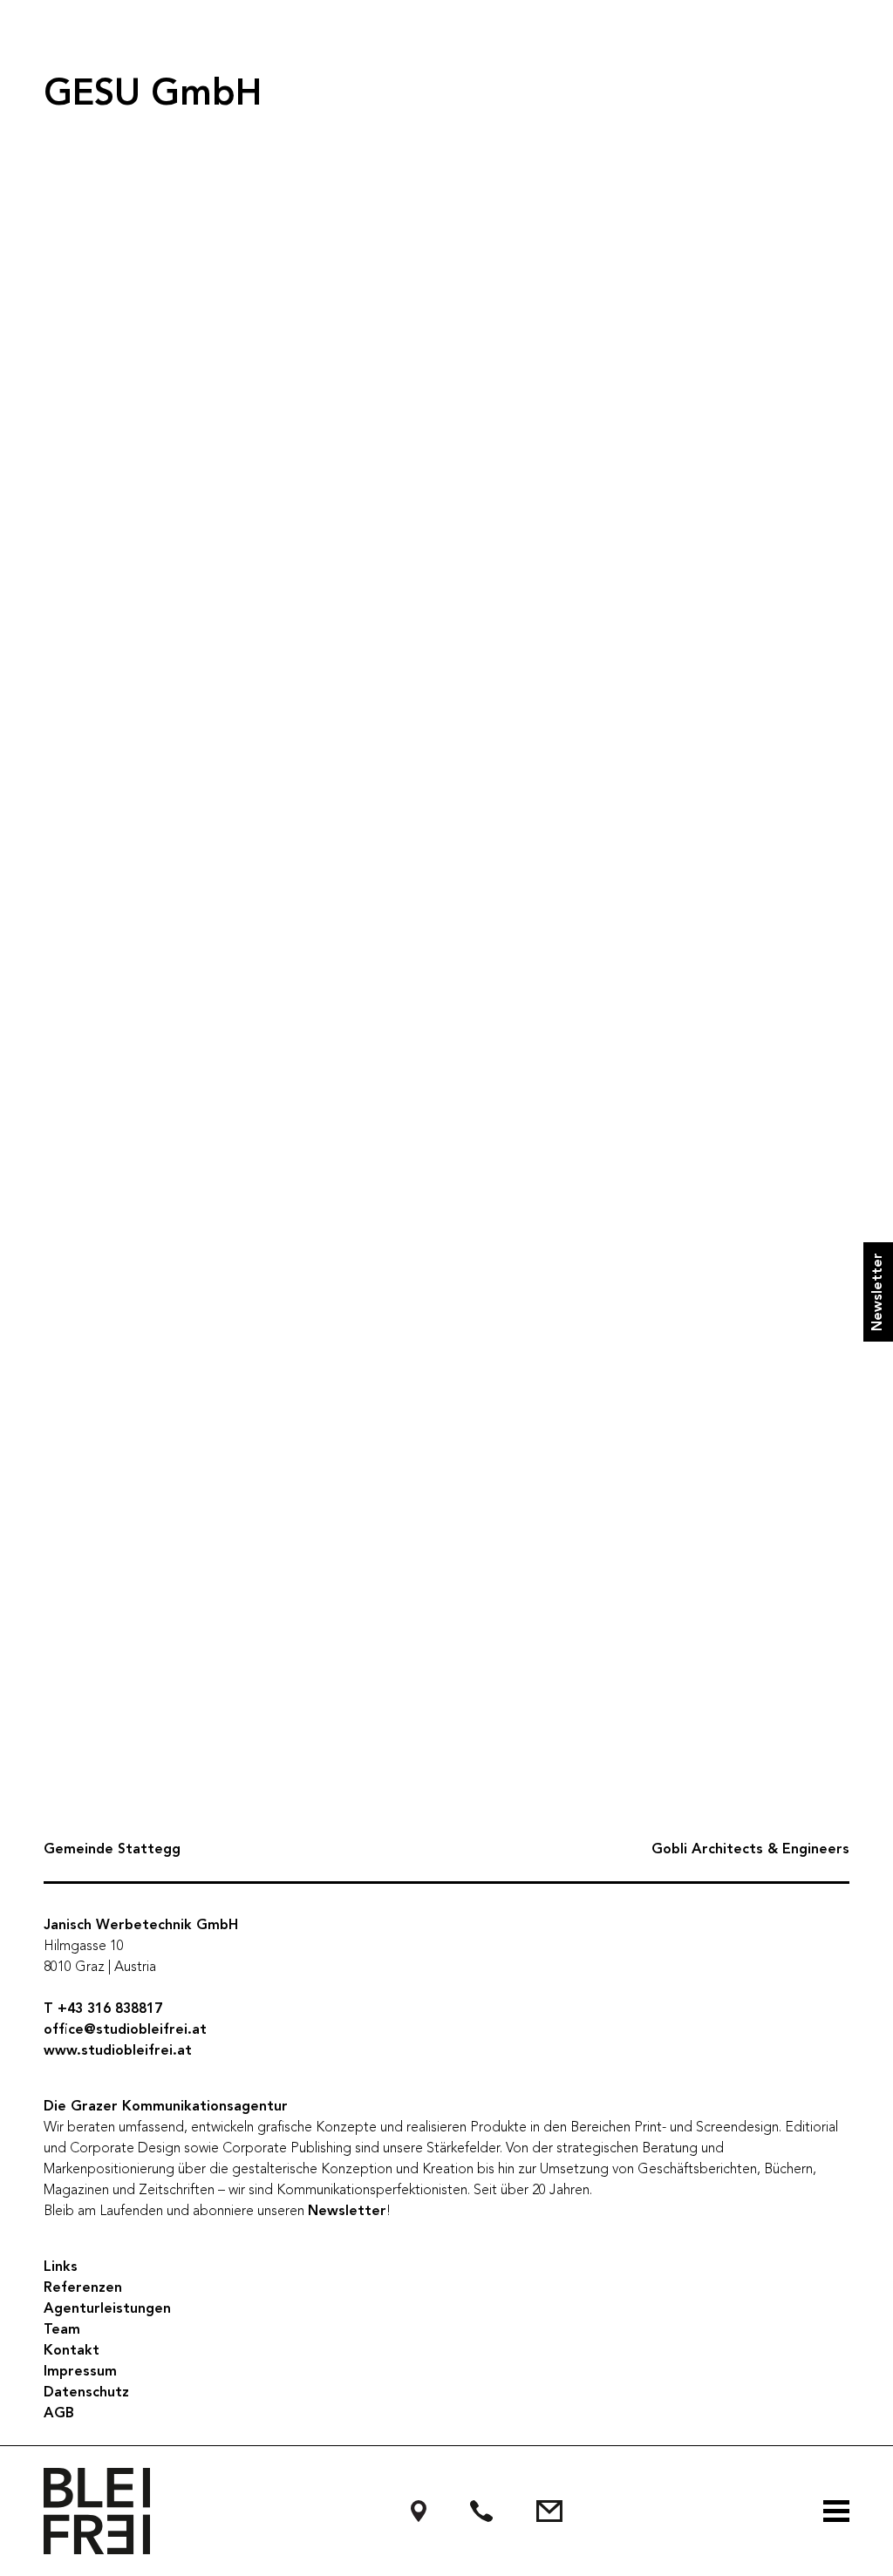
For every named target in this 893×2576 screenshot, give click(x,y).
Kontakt (72, 2351)
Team (62, 2330)
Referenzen (83, 2288)
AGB (59, 2414)
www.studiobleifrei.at (118, 2051)
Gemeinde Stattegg (112, 1850)
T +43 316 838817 (103, 2009)
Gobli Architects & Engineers (750, 1850)
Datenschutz (86, 2393)
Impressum (80, 2372)
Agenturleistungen (107, 2309)
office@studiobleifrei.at (125, 2030)
